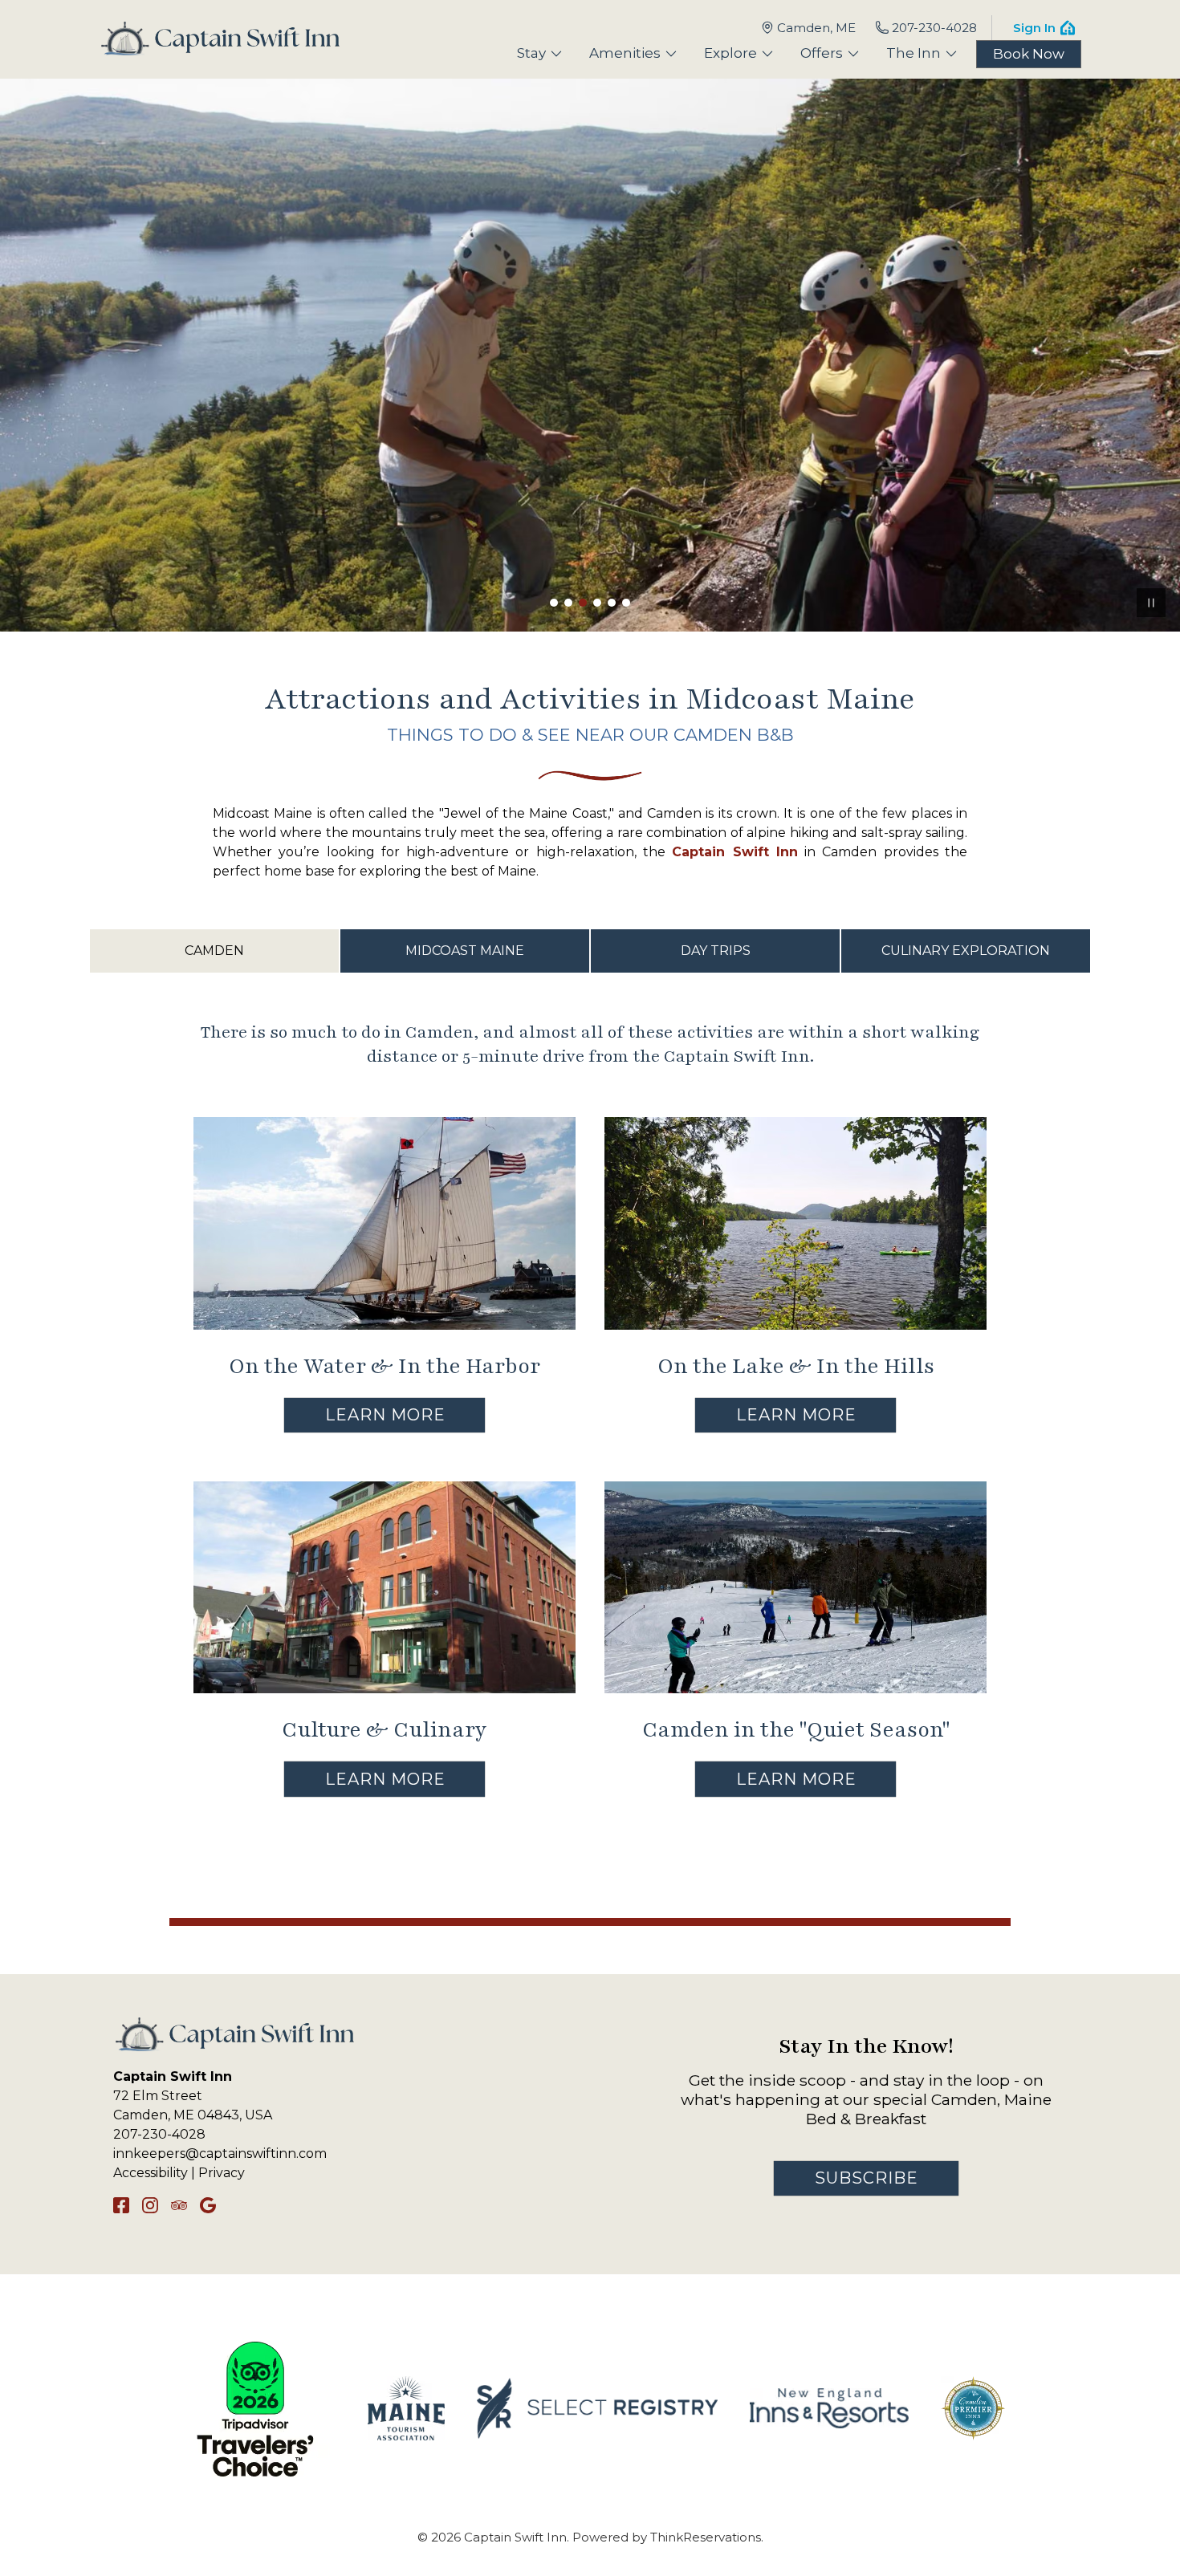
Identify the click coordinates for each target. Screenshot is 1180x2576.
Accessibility (151, 2173)
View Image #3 (583, 603)
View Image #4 (597, 603)
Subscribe (867, 2178)
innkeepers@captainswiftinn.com (220, 2153)
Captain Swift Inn (735, 852)
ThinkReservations (706, 2537)
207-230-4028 (934, 28)
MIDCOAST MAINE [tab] (465, 951)
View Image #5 (612, 603)
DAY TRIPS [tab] (716, 951)
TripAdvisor (179, 2205)
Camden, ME (816, 28)
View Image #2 (568, 603)
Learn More (385, 1415)
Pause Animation (1151, 603)
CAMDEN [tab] (214, 951)
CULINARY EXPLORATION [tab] (966, 951)
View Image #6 (626, 603)
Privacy (222, 2173)
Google (208, 2205)
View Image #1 (554, 603)
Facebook (121, 2205)
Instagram (150, 2205)
